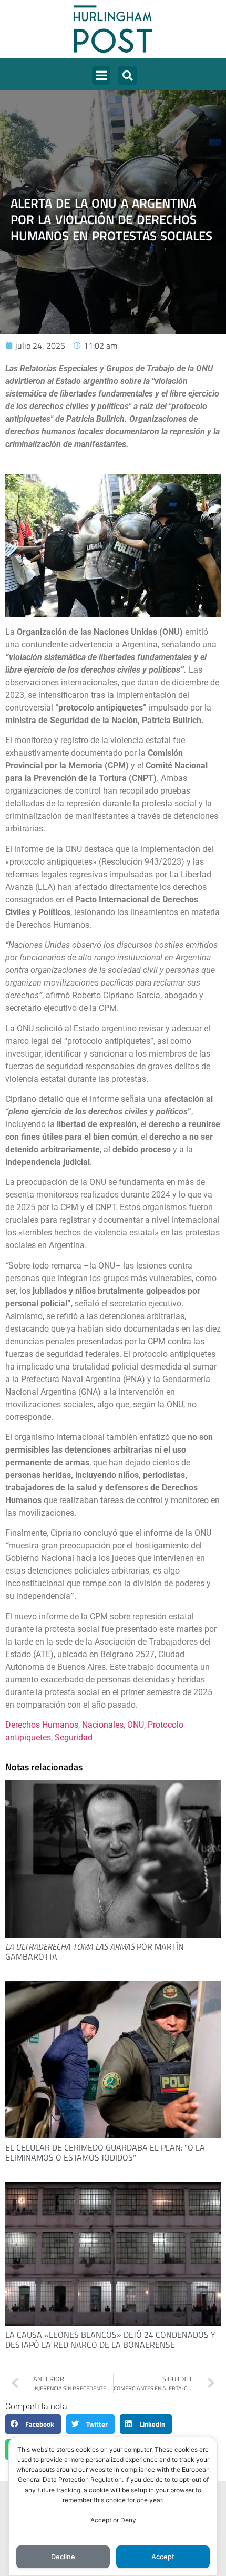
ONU (136, 1725)
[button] (101, 75)
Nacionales (103, 1725)
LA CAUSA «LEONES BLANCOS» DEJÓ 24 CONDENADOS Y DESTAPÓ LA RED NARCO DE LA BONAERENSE (110, 2340)
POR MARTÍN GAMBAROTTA (95, 1951)
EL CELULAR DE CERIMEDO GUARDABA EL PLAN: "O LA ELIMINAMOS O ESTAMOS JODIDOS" (105, 2152)
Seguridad (74, 1737)
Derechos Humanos (42, 1725)
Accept (163, 2557)
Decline (63, 2557)
